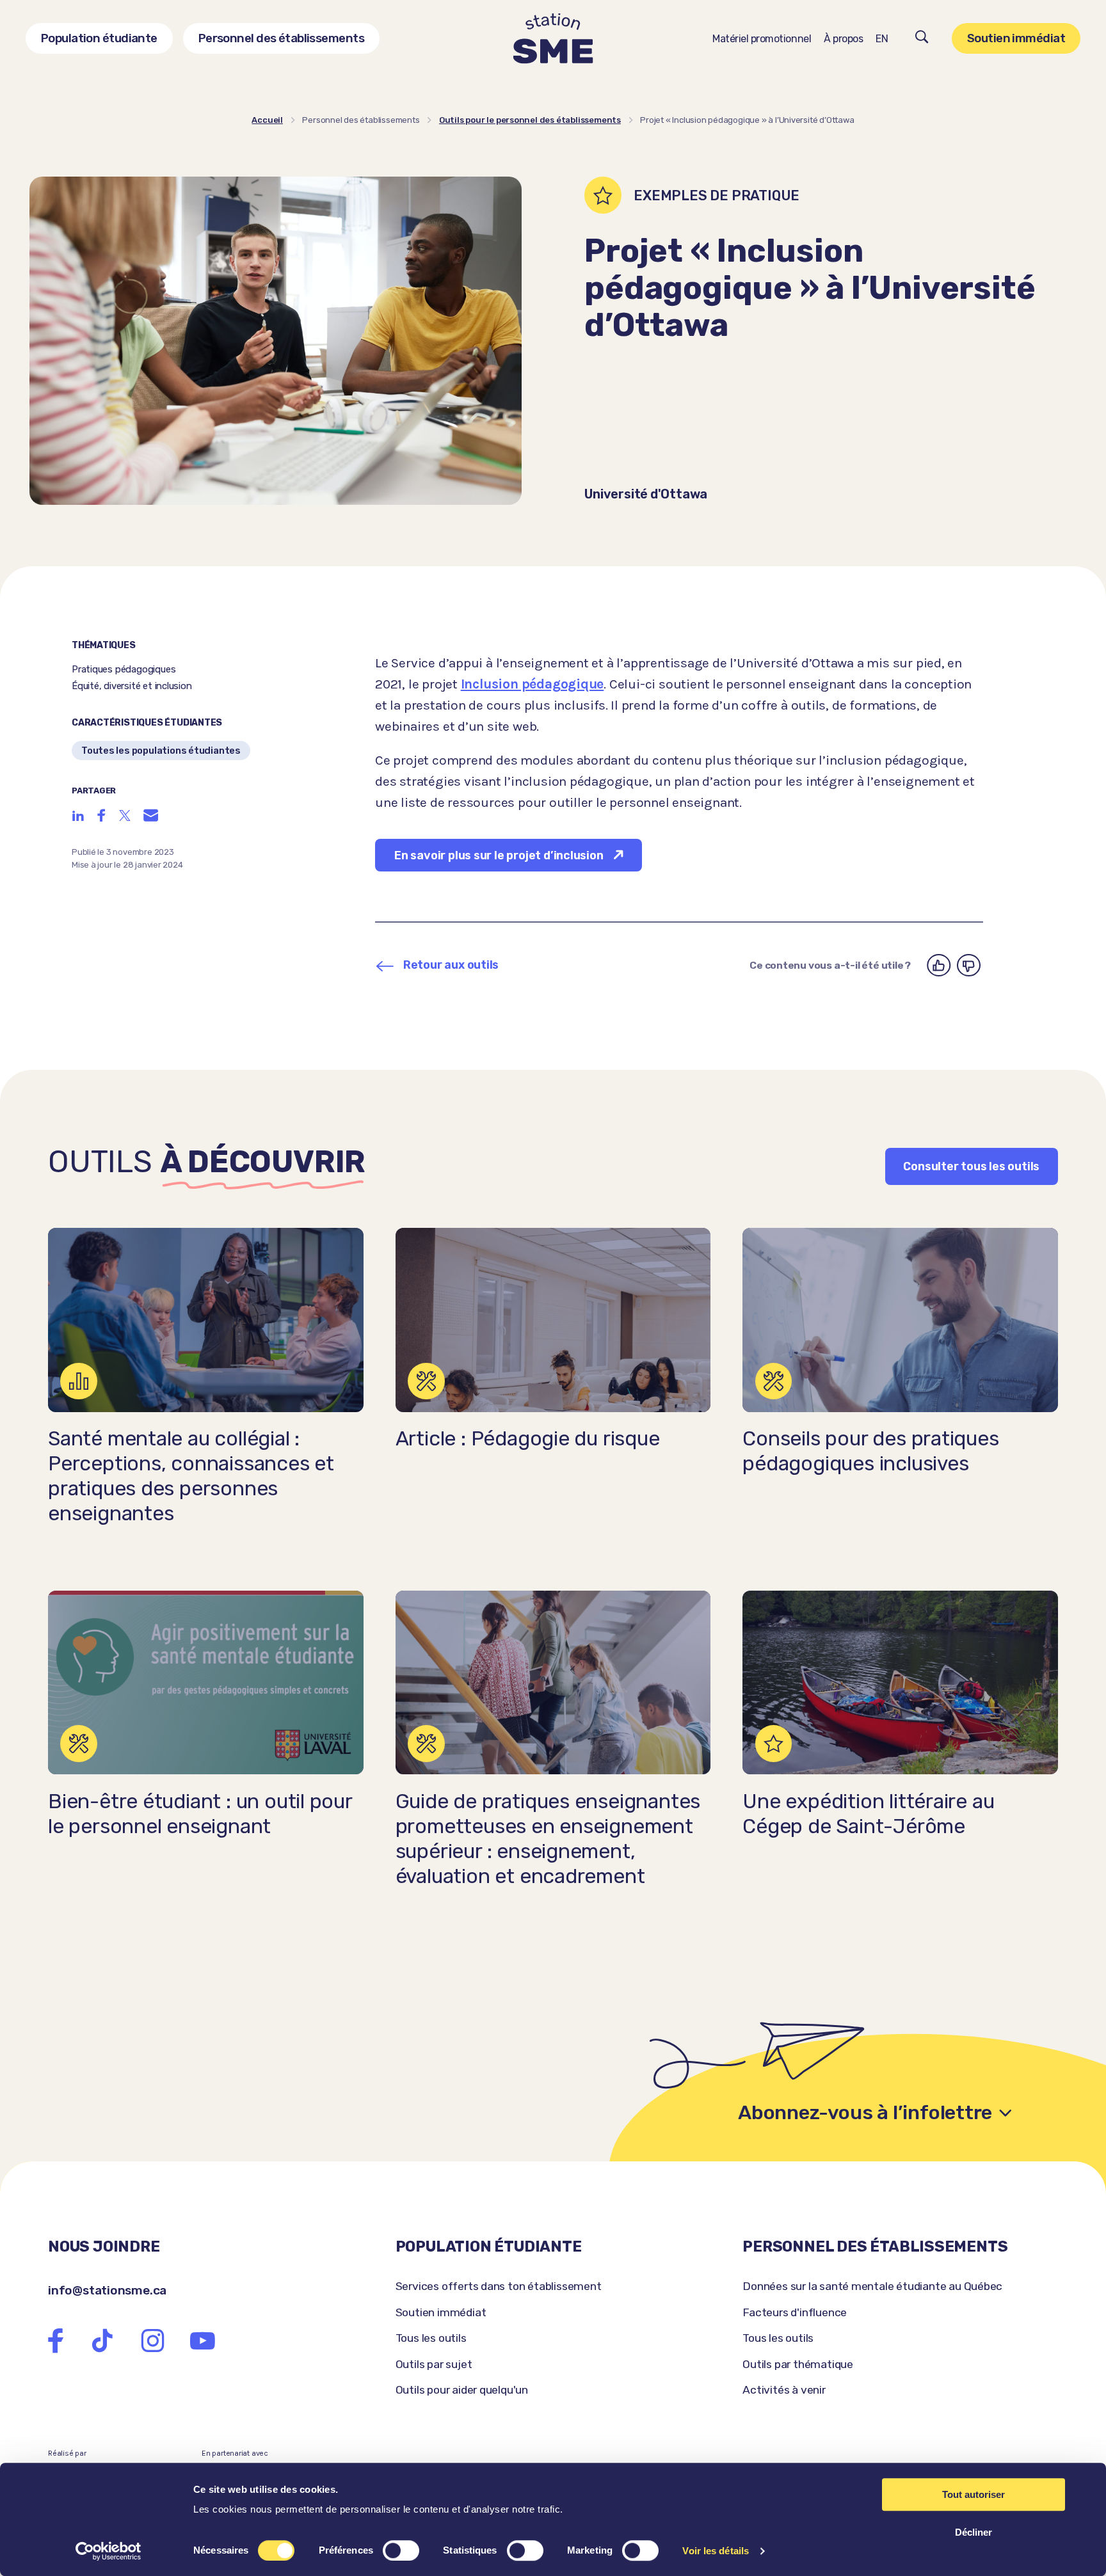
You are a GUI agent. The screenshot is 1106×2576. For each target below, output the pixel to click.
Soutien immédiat (1016, 38)
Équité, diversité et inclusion (132, 686)
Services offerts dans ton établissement (499, 2286)
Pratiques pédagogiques (124, 669)
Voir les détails (716, 2551)
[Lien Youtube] (203, 2341)
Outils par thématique (798, 2364)
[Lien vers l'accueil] (553, 39)
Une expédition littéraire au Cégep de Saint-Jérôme (868, 1814)
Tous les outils (431, 2338)
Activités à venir (784, 2390)
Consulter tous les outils (971, 1166)
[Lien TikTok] (102, 2341)
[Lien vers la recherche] (922, 39)
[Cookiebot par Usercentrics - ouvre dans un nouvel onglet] (108, 2551)
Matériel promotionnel (762, 39)
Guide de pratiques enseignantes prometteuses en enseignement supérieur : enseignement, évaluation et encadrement (548, 1839)
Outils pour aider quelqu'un (462, 2390)
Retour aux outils (451, 965)
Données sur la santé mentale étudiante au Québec (872, 2286)
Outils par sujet (434, 2364)
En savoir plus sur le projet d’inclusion (499, 855)
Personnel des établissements (281, 38)
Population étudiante (99, 38)
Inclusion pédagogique (533, 684)
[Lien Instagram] (153, 2341)
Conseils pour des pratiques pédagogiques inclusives (870, 1451)
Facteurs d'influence (795, 2312)
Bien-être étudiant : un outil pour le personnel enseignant (200, 1814)
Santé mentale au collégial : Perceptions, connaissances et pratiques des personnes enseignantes (191, 1476)
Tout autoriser (974, 2494)
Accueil (267, 120)
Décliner (974, 2532)
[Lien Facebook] (56, 2341)
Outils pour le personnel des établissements (530, 120)
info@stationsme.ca (107, 2290)
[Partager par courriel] (151, 815)
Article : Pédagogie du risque (528, 1439)
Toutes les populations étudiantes (161, 751)
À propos (843, 39)
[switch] (401, 2550)
